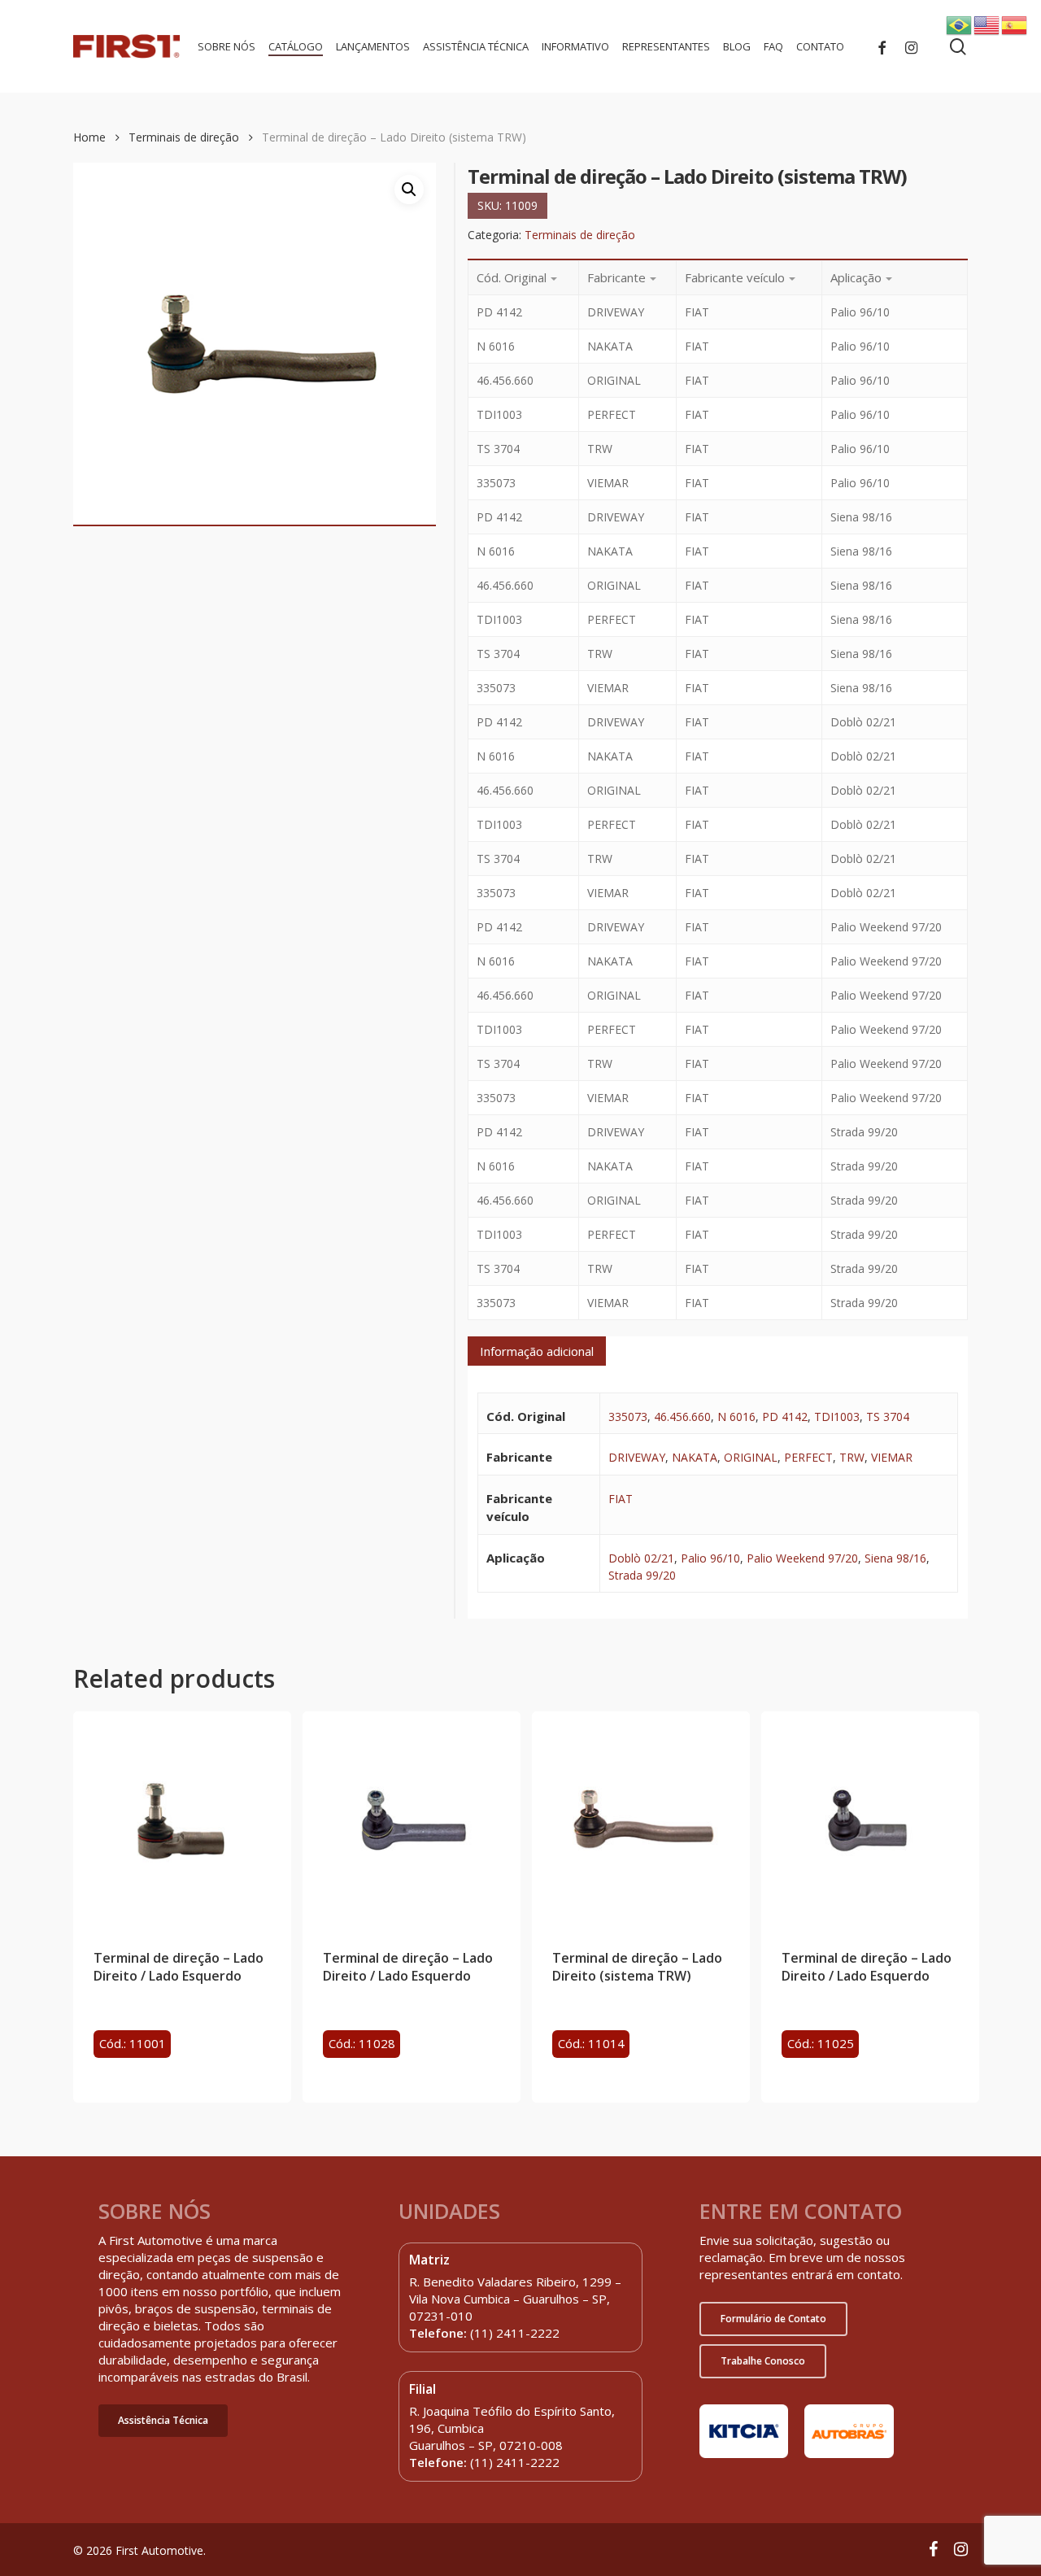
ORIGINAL (751, 1457)
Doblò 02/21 (641, 1558)
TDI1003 (837, 1417)
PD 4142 (785, 1417)
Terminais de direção (184, 137)
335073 (628, 1417)
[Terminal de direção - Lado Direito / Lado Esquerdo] (182, 1820)
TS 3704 (888, 1417)
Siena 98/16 (895, 1558)
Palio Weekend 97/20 (802, 1558)
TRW (852, 1457)
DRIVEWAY (637, 1457)
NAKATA (695, 1457)
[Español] (1015, 24)
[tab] (537, 1351)
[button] (163, 2421)
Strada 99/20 (642, 1575)
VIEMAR (892, 1457)
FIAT (621, 1499)
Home (89, 137)
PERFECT (808, 1457)
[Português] (960, 24)
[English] (987, 24)
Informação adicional (537, 1351)
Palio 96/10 (710, 1558)
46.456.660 (682, 1417)
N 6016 (736, 1417)
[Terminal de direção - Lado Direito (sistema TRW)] (641, 1820)
